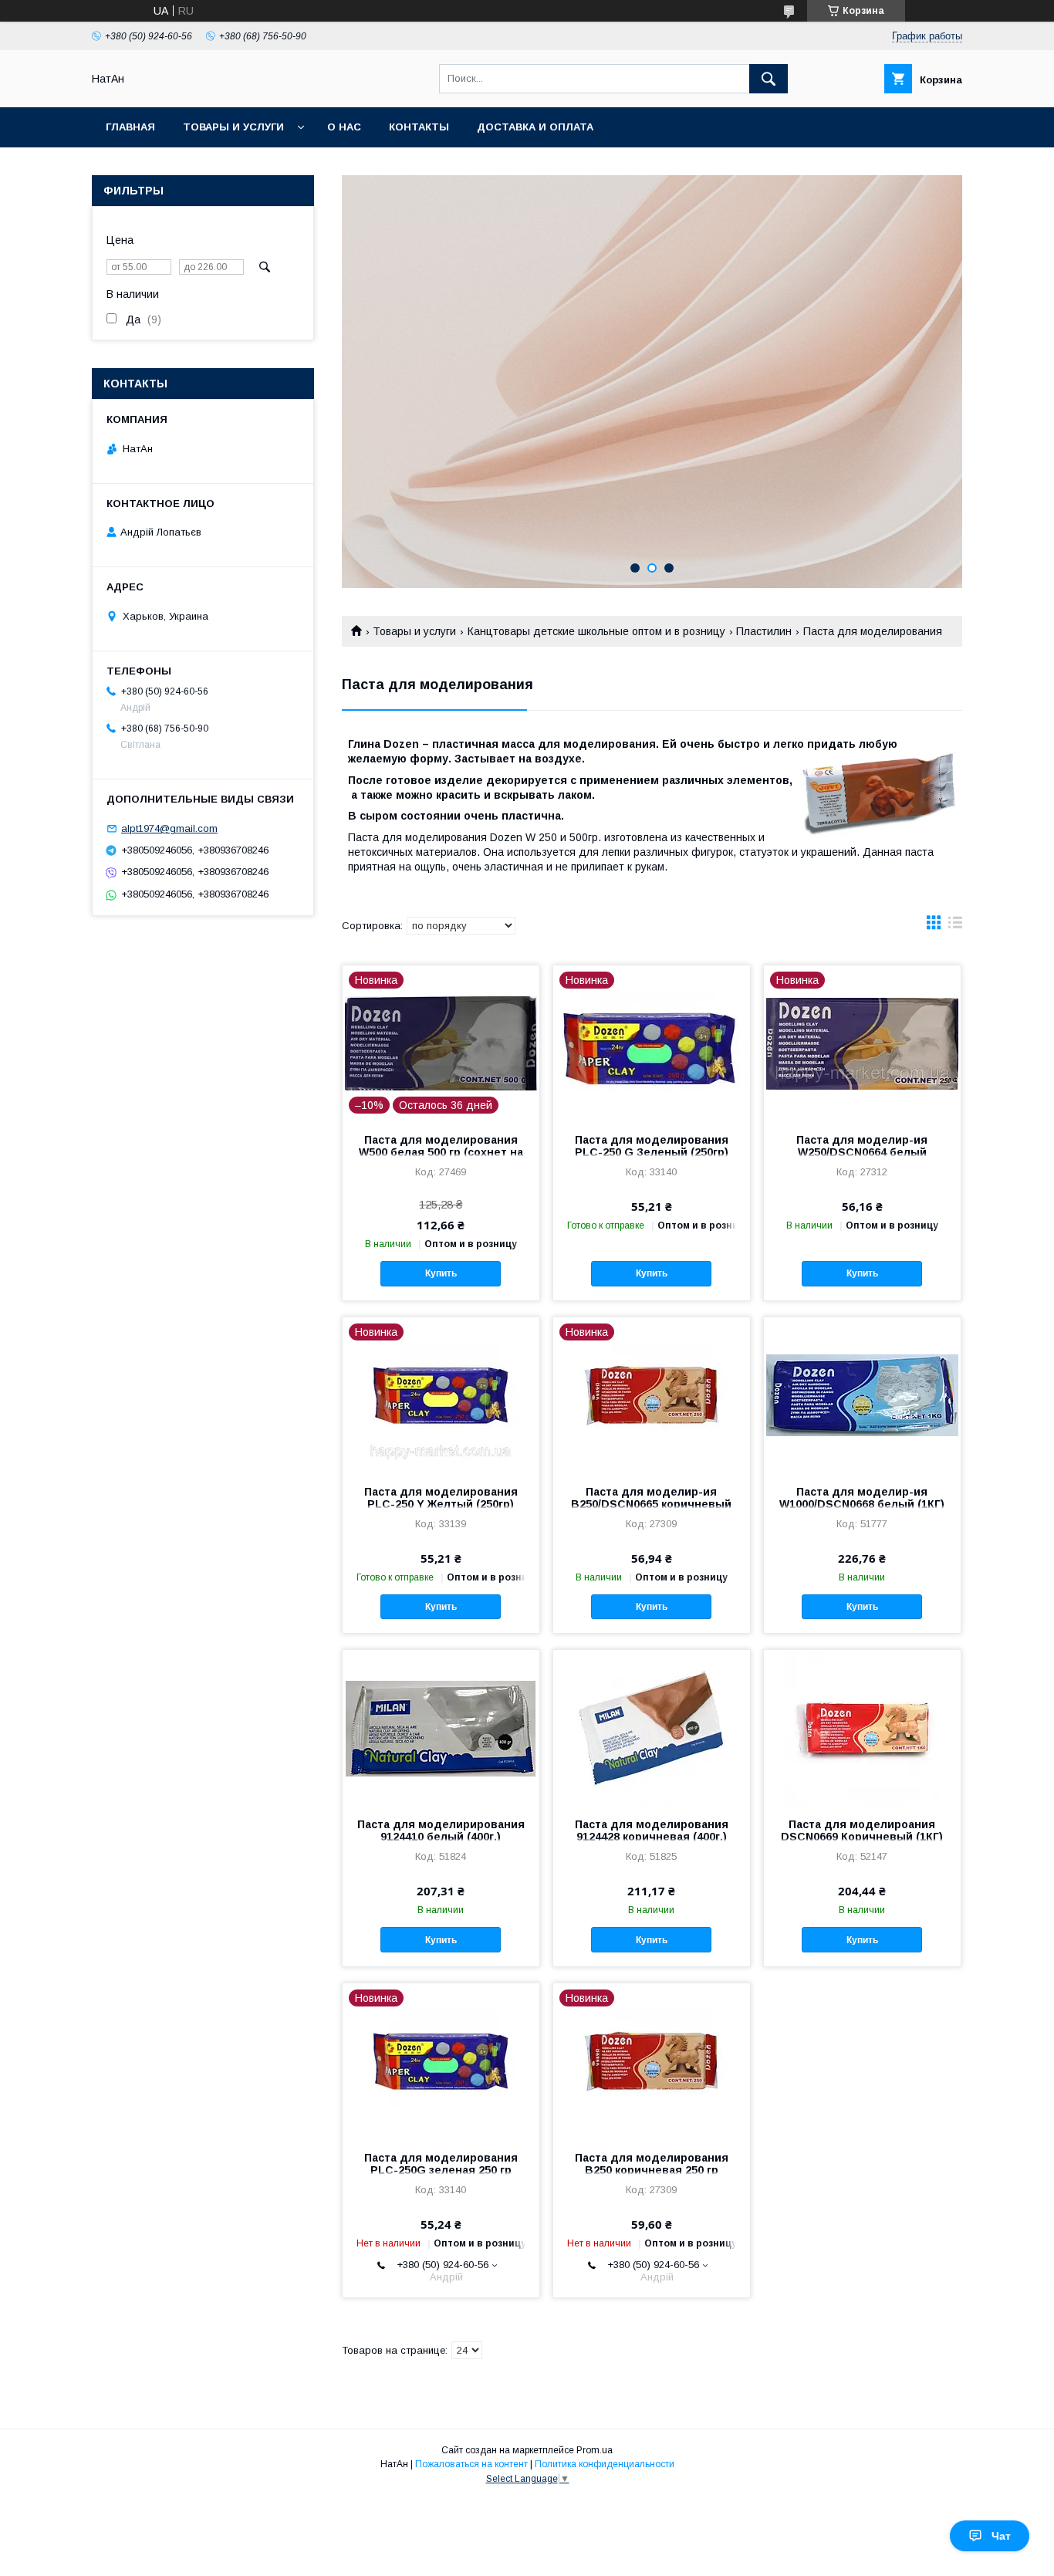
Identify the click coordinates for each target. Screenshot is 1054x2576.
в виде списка (955, 926)
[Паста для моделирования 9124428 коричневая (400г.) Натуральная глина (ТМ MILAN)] (652, 1727)
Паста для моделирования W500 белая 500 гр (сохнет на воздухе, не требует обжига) (441, 1152)
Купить (441, 1273)
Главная (130, 127)
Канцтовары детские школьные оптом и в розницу (596, 631)
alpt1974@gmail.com (169, 828)
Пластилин (764, 631)
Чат (1001, 2536)
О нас (344, 127)
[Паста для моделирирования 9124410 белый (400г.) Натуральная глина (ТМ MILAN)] (441, 1727)
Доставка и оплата (535, 127)
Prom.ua (595, 2450)
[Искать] (769, 79)
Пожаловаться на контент (471, 2464)
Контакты (419, 127)
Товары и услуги (233, 127)
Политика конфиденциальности (605, 2464)
